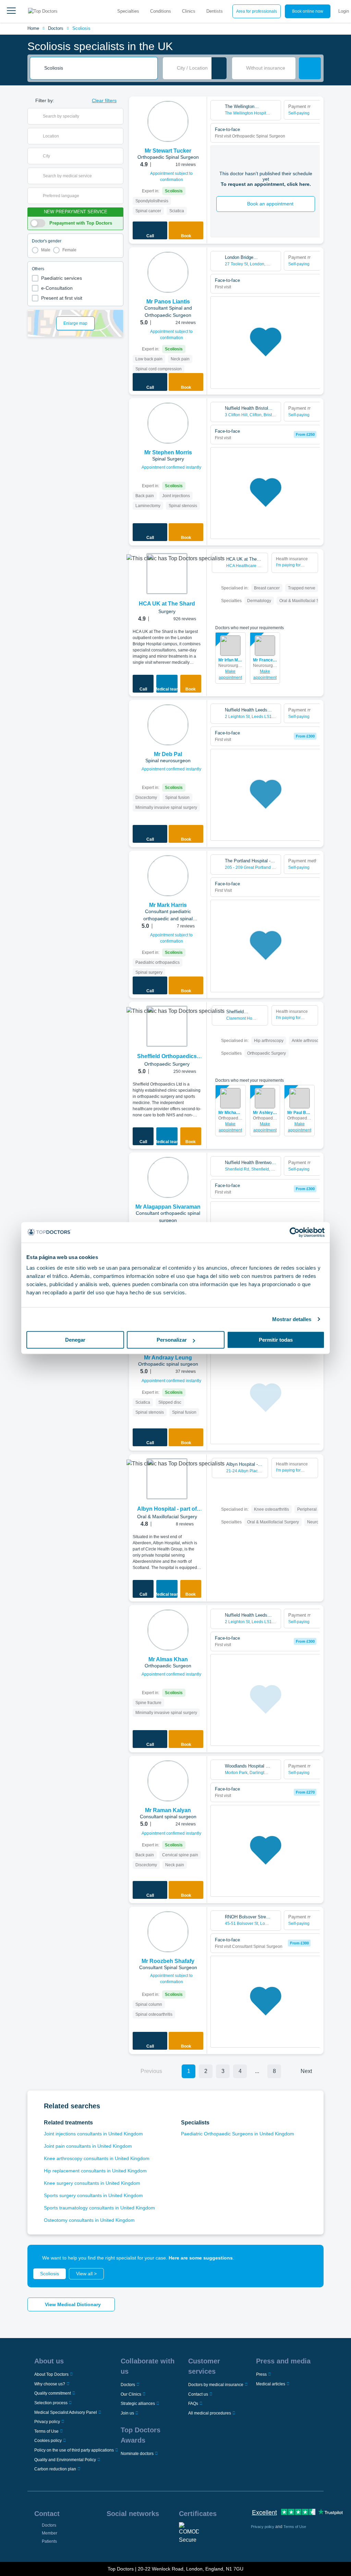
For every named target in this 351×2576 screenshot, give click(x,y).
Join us (127, 2413)
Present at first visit (62, 298)
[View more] (199, 111)
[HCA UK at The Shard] (167, 574)
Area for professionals (257, 11)
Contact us (198, 2394)
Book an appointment (270, 204)
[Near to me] (219, 68)
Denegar (75, 1340)
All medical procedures (210, 2413)
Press (261, 2374)
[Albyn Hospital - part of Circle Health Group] (167, 1479)
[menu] (11, 11)
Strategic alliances (138, 2404)
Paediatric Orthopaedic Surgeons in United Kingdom (238, 2134)
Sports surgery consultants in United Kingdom (93, 2195)
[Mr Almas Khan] (168, 1630)
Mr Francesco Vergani (265, 660)
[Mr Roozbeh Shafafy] (168, 1932)
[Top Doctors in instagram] (124, 2531)
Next (306, 2071)
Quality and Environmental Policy (65, 2460)
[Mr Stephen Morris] (168, 423)
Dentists (215, 11)
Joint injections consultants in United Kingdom (93, 2134)
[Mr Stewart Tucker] (168, 121)
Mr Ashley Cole (265, 1113)
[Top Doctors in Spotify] (124, 2546)
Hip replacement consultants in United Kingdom (95, 2171)
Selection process (51, 2403)
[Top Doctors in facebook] (111, 2531)
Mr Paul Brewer (299, 1113)
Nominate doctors (137, 2454)
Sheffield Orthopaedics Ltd (167, 1057)
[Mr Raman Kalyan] (168, 1781)
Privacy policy (47, 2422)
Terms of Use (46, 2431)
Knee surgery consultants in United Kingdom (92, 2183)
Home (33, 28)
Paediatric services (62, 278)
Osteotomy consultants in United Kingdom (89, 2220)
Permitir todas (276, 1340)
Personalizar (172, 1340)
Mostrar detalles (292, 1319)
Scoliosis (81, 28)
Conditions (161, 11)
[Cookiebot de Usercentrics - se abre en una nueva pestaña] (295, 1232)
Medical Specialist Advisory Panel (66, 2412)
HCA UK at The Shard (167, 604)
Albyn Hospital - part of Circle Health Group (167, 1509)
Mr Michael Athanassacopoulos (231, 1113)
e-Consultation (57, 288)
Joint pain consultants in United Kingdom (88, 2146)
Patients (49, 2541)
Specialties (128, 11)
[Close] (311, 2258)
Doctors (56, 28)
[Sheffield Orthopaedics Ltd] (167, 1026)
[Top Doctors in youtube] (161, 2531)
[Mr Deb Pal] (168, 725)
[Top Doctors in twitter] (148, 2531)
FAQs (193, 2404)
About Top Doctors (51, 2374)
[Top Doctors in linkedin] (136, 2531)
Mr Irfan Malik (231, 660)
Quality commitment (53, 2393)
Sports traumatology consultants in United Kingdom (99, 2208)
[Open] (118, 116)
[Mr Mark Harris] (168, 876)
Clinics (189, 11)
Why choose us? (50, 2384)
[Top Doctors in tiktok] (111, 2546)
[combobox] (98, 68)
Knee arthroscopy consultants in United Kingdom (97, 2158)
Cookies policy (48, 2441)
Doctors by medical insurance (216, 2385)
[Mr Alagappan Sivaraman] (168, 1177)
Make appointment (230, 674)
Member (50, 2533)
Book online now (308, 11)
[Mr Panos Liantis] (168, 272)
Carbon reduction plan (55, 2469)
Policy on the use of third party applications (74, 2450)
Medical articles (271, 2384)
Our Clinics (131, 2394)
